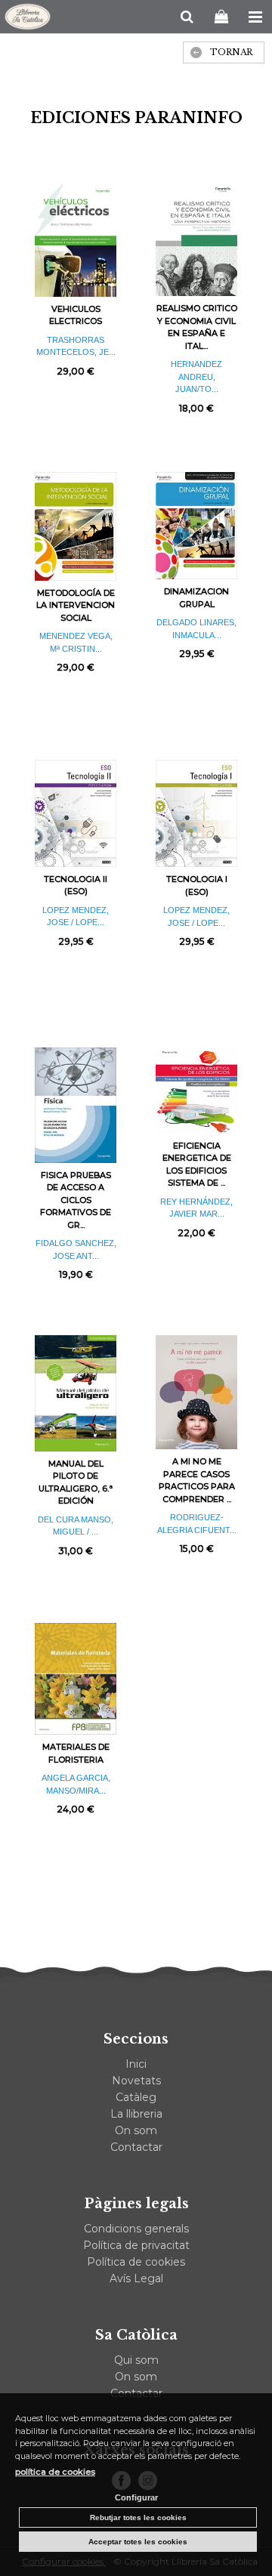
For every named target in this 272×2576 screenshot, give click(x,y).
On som (136, 2130)
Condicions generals (136, 2229)
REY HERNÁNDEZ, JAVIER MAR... (196, 1208)
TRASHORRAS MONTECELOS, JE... (76, 346)
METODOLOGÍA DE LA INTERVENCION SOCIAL (76, 605)
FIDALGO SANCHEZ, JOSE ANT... (76, 1249)
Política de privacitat (136, 2245)
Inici (136, 2064)
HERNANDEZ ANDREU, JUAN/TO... (196, 376)
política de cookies (55, 2472)
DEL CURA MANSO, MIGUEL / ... (76, 1526)
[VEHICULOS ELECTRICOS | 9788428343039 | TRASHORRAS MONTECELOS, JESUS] (76, 241)
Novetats (136, 2081)
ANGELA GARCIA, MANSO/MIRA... (76, 1784)
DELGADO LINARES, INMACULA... (196, 629)
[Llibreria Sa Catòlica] (28, 19)
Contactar (136, 2147)
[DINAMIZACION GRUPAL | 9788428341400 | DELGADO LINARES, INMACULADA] (196, 526)
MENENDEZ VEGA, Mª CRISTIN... (76, 642)
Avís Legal (136, 2278)
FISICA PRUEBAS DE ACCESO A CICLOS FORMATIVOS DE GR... (76, 1200)
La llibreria (136, 2114)
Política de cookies (136, 2262)
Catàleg (136, 2097)
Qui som (136, 2360)
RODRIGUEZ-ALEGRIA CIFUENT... (197, 1524)
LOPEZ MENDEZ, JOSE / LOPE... (76, 916)
